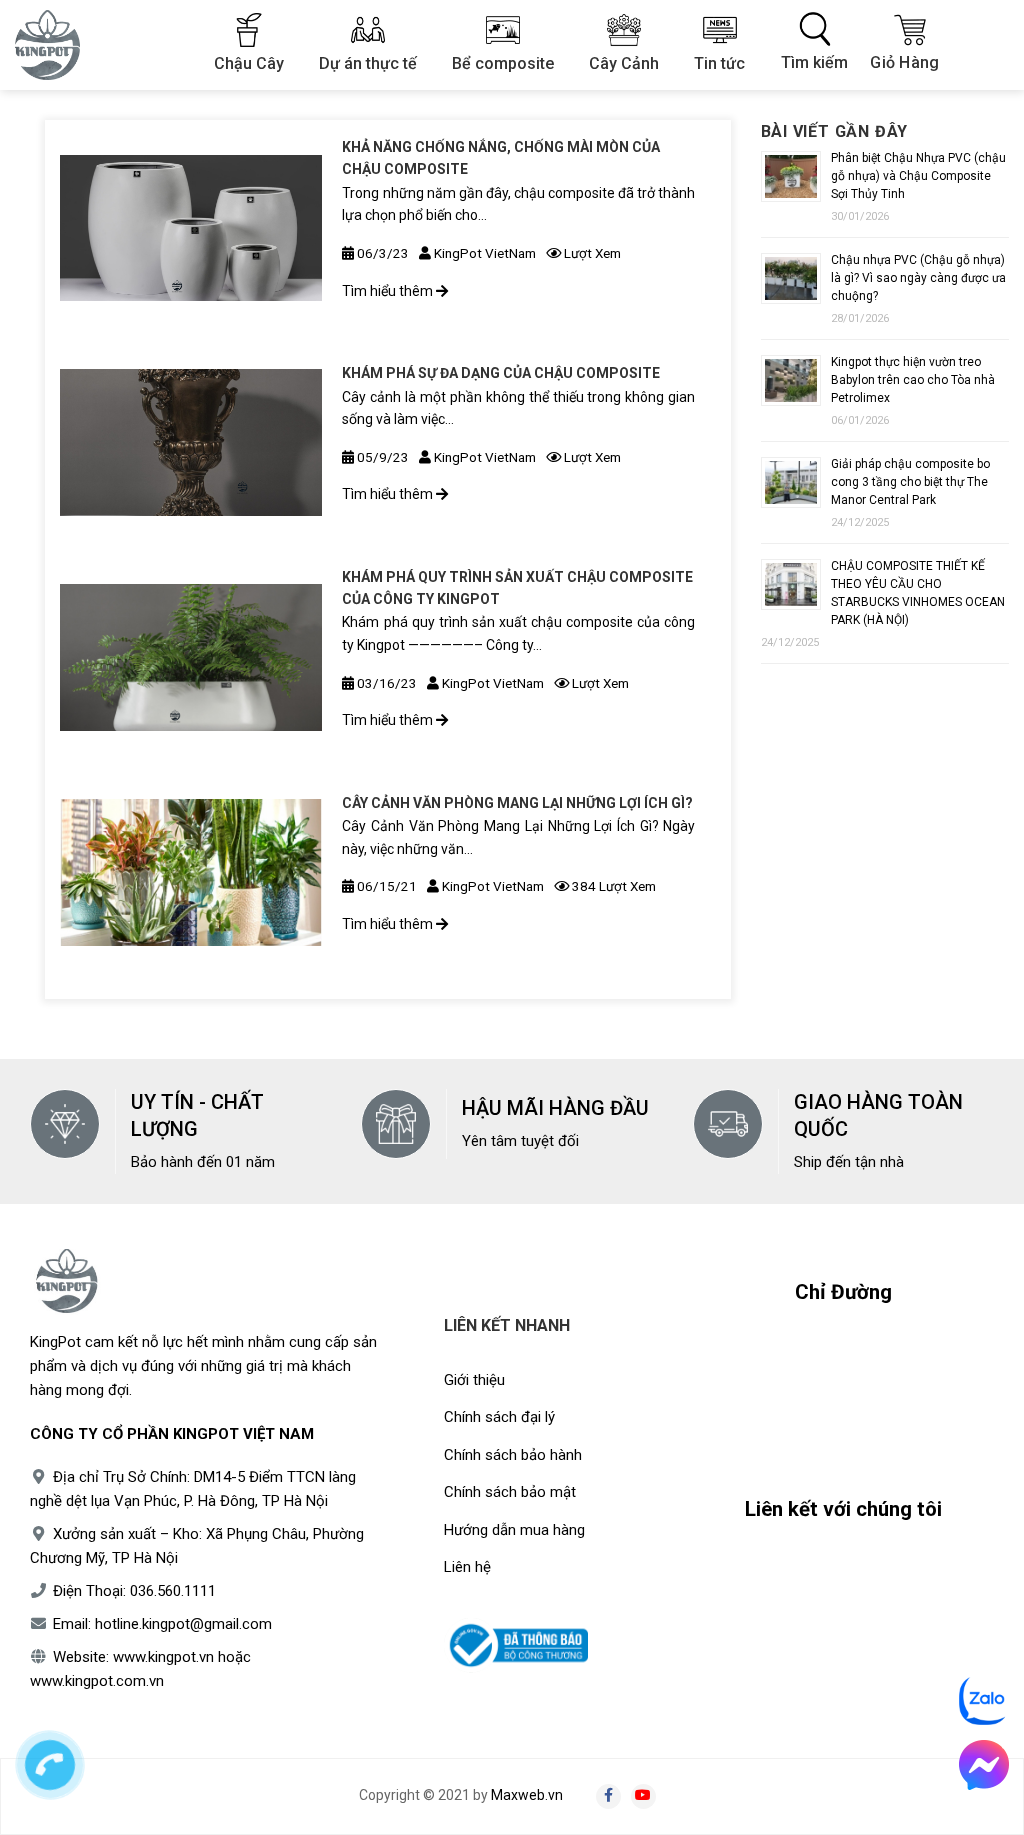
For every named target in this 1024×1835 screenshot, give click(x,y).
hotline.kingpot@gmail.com (183, 1624)
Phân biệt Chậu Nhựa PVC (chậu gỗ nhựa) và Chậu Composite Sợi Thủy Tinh (918, 176)
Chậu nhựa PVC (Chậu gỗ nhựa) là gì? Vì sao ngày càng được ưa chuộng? (918, 278)
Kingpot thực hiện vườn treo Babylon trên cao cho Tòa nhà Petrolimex (913, 380)
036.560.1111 (173, 1591)
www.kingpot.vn (163, 1657)
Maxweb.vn (527, 1795)
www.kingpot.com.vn (97, 1681)
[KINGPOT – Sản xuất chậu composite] (60, 45)
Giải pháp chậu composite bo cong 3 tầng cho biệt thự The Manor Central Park (910, 482)
